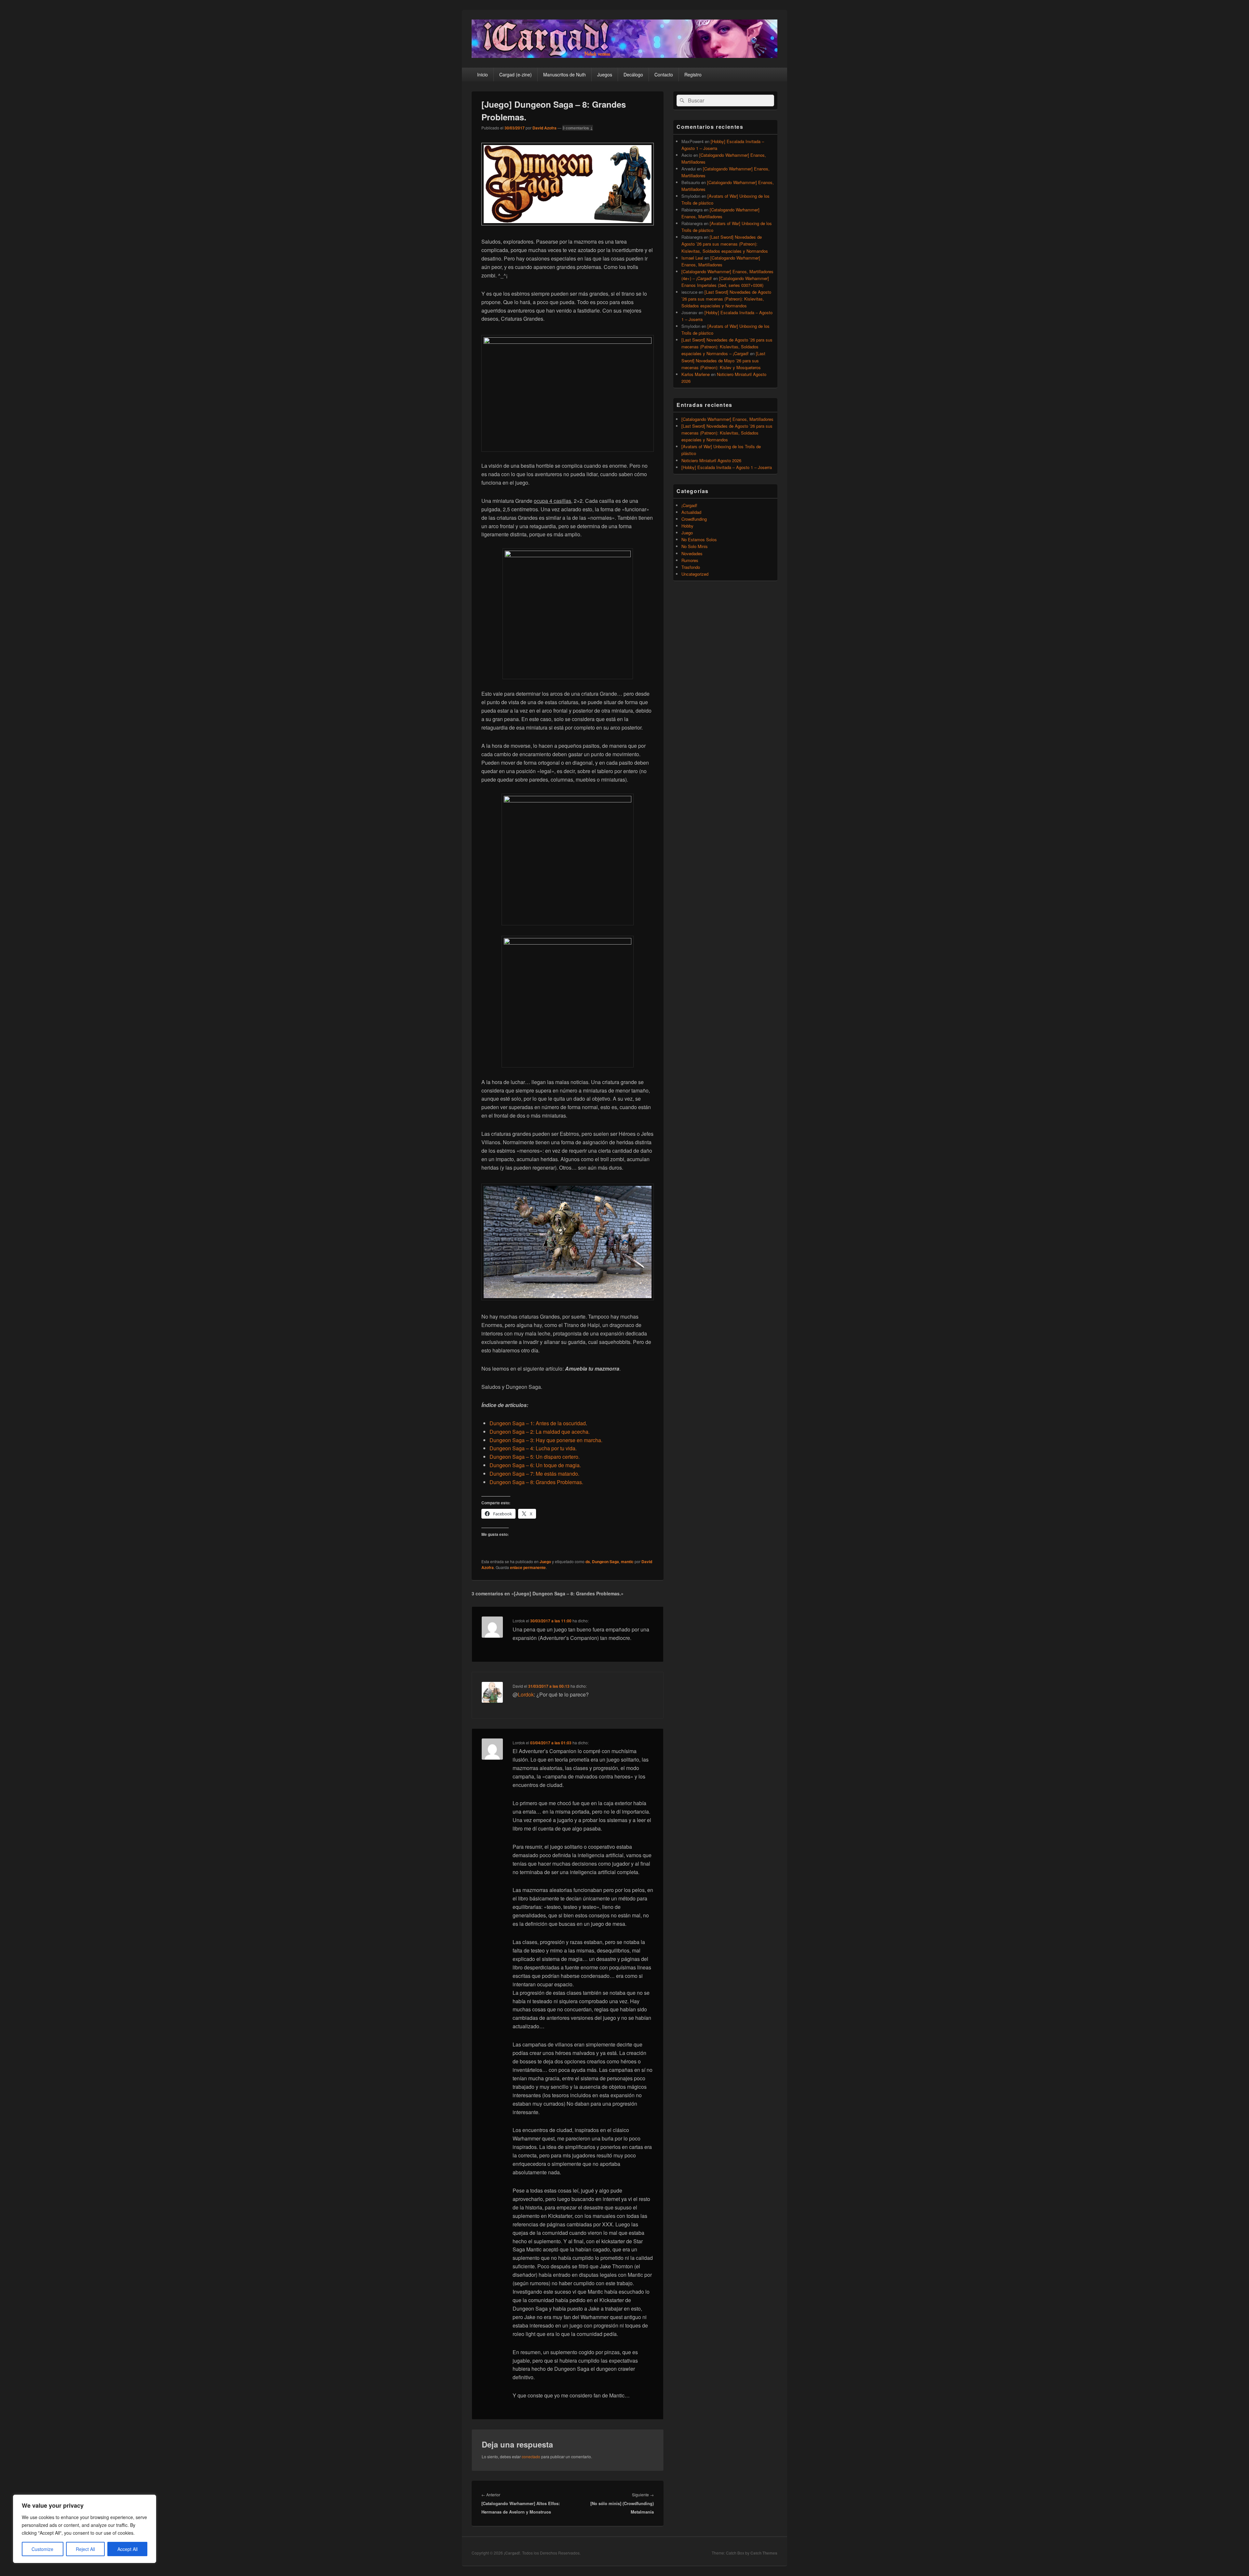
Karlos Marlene (696, 374)
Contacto (664, 74)
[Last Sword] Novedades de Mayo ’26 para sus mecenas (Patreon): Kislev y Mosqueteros (723, 360)
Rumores (690, 560)
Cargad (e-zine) (516, 74)
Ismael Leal (692, 258)
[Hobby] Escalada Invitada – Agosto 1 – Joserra (727, 467)
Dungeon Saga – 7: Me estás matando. (534, 1474)
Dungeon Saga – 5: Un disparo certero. (535, 1457)
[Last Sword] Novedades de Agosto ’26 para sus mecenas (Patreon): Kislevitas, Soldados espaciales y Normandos (725, 244)
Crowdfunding (694, 519)
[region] (85, 2529)
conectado (531, 2456)
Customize (42, 2549)
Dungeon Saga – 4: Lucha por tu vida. (533, 1448)
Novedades (692, 553)
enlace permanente (528, 1567)
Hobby (687, 526)
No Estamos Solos (699, 539)
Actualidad (691, 512)
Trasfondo (691, 567)
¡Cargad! (689, 505)
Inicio (483, 74)
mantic (627, 1562)
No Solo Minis (695, 546)
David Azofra (544, 128)
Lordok (526, 1694)
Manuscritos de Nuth (564, 74)
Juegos (605, 74)
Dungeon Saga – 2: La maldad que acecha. (540, 1432)
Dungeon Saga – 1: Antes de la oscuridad (538, 1423)
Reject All (85, 2549)
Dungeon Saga (605, 1562)
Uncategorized (695, 574)
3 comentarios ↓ (578, 128)
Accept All (128, 2549)
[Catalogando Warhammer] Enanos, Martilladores (727, 419)
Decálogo (633, 74)
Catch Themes (764, 2553)
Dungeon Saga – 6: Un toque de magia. (535, 1465)
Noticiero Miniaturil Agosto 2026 (711, 460)
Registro (693, 74)
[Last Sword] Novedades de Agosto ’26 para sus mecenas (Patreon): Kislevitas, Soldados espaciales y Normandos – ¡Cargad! (727, 347)
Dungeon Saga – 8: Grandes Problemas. (536, 1482)
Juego (545, 1562)
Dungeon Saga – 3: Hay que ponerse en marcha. (546, 1440)
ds (588, 1562)
